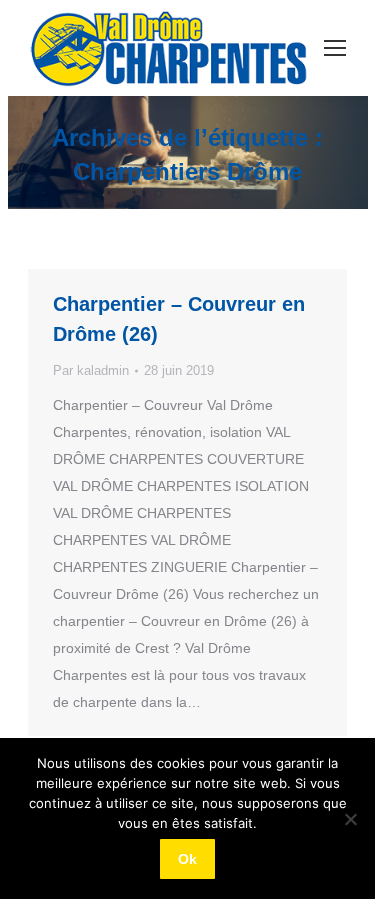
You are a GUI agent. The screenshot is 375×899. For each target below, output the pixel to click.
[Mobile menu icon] (335, 48)
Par (91, 370)
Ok (187, 859)
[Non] (350, 819)
